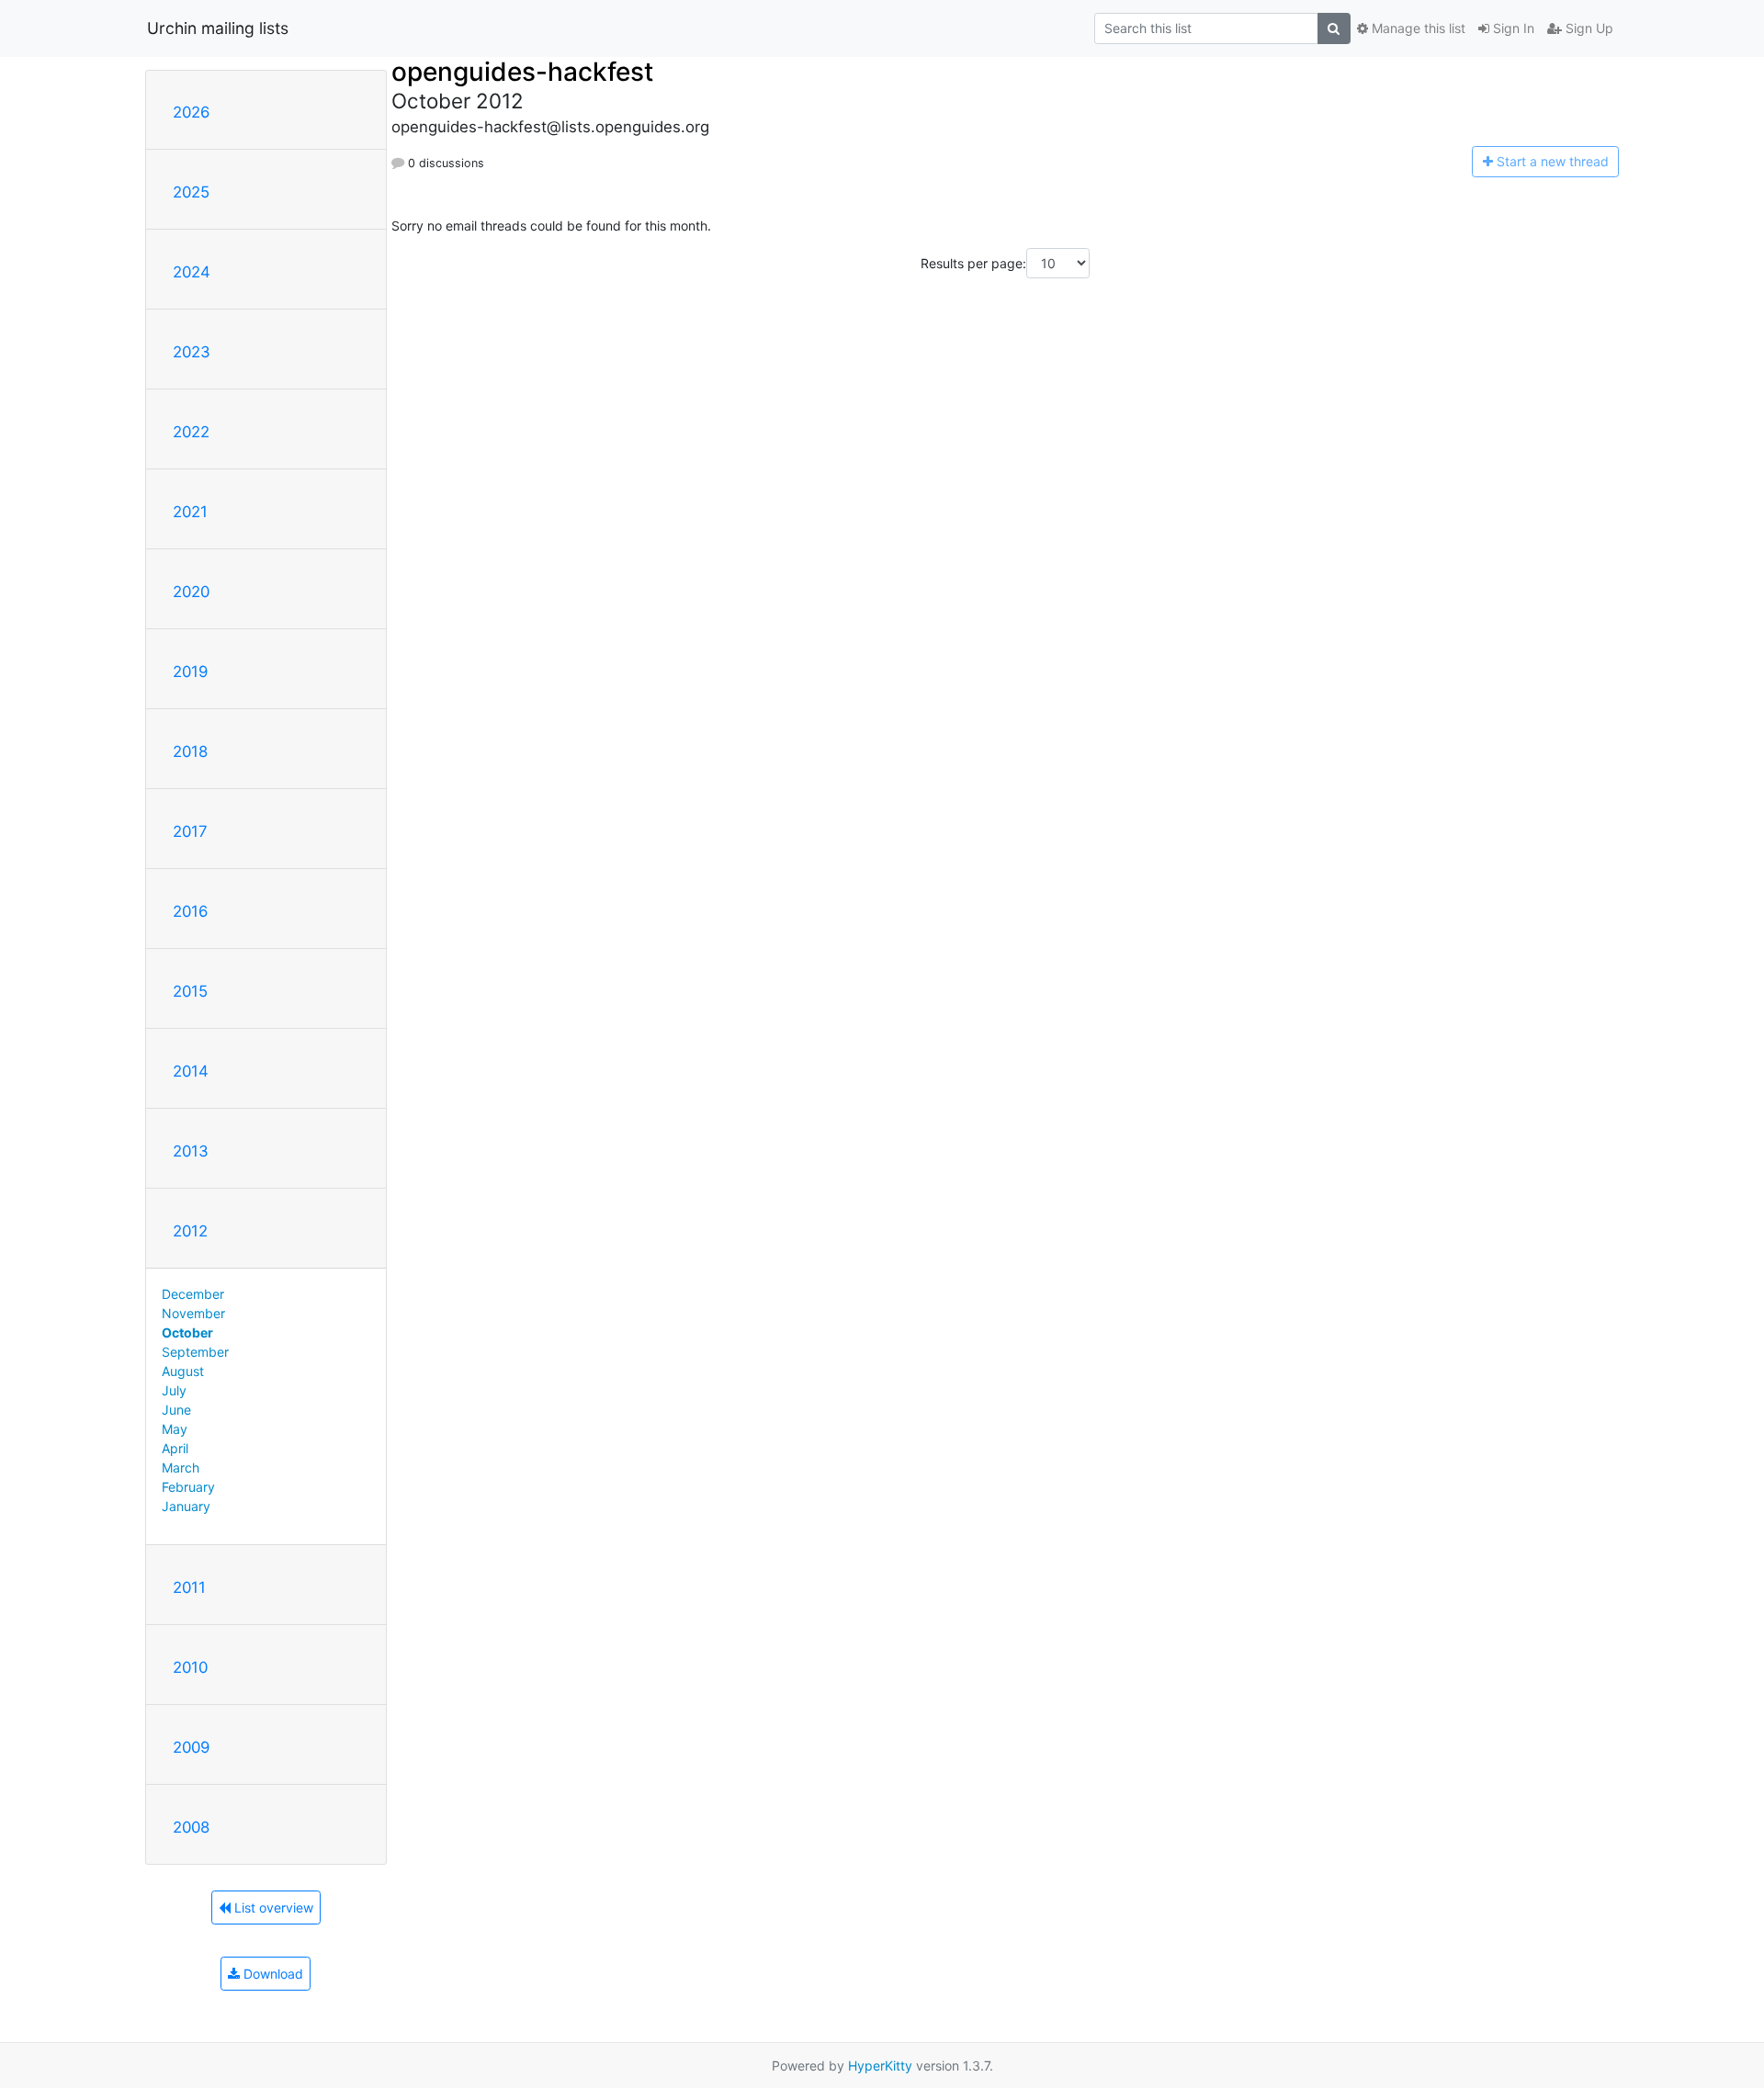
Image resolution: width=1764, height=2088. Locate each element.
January (186, 1506)
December (193, 1294)
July (174, 1390)
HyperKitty (880, 2065)
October (187, 1332)
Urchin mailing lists (218, 28)
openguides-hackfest (522, 72)
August (183, 1371)
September (195, 1352)
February (188, 1487)
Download (271, 1974)
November (193, 1313)
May (175, 1429)
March (181, 1467)
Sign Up (1588, 28)
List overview (272, 1907)
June (176, 1410)
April (175, 1448)
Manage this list (1417, 28)
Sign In (1512, 28)
